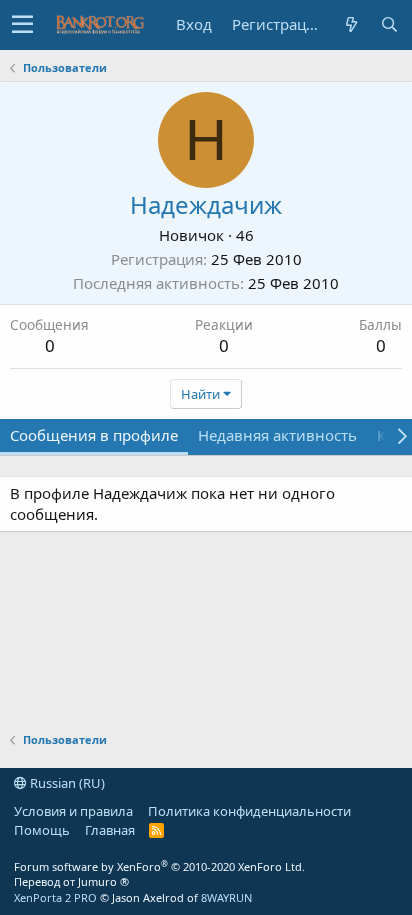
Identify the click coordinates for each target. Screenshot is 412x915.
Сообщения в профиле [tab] (94, 435)
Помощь (42, 830)
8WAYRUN (226, 897)
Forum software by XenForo (159, 866)
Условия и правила (73, 811)
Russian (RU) (66, 783)
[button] (22, 25)
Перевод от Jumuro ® (71, 881)
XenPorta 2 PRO (55, 897)
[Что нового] (351, 24)
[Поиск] (389, 24)
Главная (110, 830)
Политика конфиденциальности (249, 811)
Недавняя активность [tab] (277, 435)
